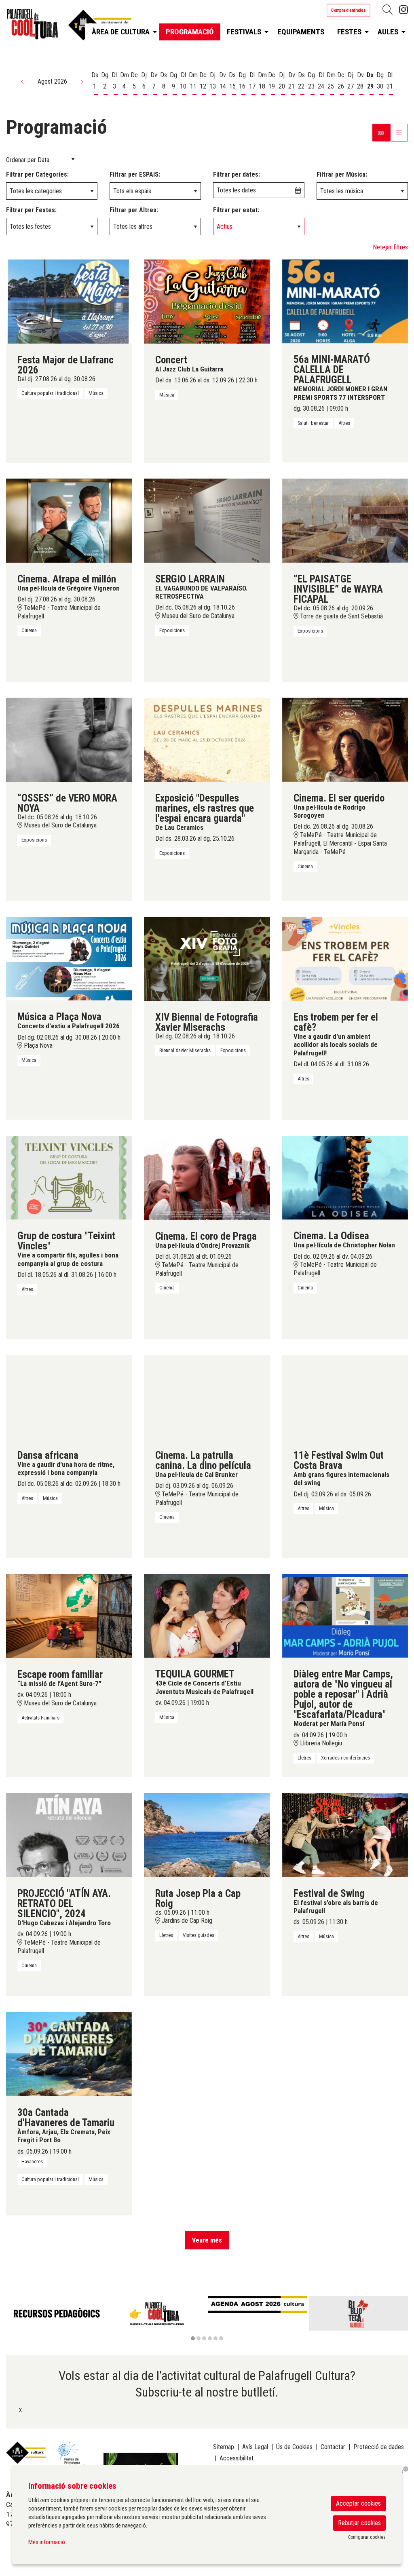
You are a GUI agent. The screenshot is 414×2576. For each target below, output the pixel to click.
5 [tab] (215, 2338)
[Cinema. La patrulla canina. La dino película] (207, 1396)
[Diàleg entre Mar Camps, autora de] (345, 1615)
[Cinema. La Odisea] (345, 1177)
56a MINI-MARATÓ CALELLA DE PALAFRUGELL (332, 370)
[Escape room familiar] (69, 1615)
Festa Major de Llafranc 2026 (65, 365)
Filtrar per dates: (237, 174)
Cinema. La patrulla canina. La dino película (203, 1460)
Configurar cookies (367, 2537)
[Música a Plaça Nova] (69, 958)
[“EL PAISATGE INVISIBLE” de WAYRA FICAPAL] (345, 520)
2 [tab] (199, 2338)
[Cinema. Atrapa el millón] (69, 520)
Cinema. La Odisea (331, 1236)
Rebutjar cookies (359, 2523)
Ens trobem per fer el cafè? (336, 1022)
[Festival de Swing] (345, 1834)
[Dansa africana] (69, 1396)
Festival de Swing (329, 1893)
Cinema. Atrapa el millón (67, 579)
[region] (207, 2319)
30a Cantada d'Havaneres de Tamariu (66, 2118)
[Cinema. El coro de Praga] (207, 1177)
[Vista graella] (399, 133)
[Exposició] (207, 739)
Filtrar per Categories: (37, 174)
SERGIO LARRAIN (190, 579)
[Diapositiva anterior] (14, 2319)
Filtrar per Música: (342, 174)
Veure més (207, 2240)
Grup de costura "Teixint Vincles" (66, 1241)
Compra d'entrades (349, 10)
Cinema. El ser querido (339, 798)
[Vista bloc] (381, 133)
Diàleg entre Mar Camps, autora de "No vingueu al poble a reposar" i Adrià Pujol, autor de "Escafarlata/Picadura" (343, 1694)
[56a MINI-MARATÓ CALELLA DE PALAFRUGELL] (345, 301)
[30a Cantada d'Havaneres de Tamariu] (69, 2054)
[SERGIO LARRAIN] (207, 520)
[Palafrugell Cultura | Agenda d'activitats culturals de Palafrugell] (69, 27)
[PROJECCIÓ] (69, 1834)
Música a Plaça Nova (59, 1017)
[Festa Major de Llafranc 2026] (69, 301)
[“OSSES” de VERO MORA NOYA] (69, 739)
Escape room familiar (60, 1674)
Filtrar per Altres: (134, 210)
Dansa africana (48, 1455)
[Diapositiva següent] (400, 2319)
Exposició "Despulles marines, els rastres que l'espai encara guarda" (205, 808)
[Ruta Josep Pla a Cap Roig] (207, 1834)
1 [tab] (193, 2338)
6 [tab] (221, 2338)
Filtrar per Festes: (31, 210)
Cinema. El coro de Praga (206, 1236)
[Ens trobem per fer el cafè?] (345, 958)
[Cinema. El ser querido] (345, 739)
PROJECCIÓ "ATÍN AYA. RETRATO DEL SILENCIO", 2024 (64, 1904)
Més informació (47, 2542)
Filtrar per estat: (236, 210)
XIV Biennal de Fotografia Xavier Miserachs (207, 1022)
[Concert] (207, 301)
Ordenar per (21, 160)
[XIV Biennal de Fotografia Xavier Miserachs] (207, 958)
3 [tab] (204, 2338)
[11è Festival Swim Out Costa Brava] (345, 1396)
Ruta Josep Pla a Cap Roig (198, 1899)
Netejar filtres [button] (390, 247)
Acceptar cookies (358, 2503)
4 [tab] (210, 2338)
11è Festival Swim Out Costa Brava (339, 1460)
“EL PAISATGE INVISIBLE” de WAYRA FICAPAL (338, 589)
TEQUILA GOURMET (195, 1674)
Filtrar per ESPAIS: (135, 174)
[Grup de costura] (69, 1177)
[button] (23, 82)
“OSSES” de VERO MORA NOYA (67, 803)
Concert (171, 360)
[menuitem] (403, 10)
